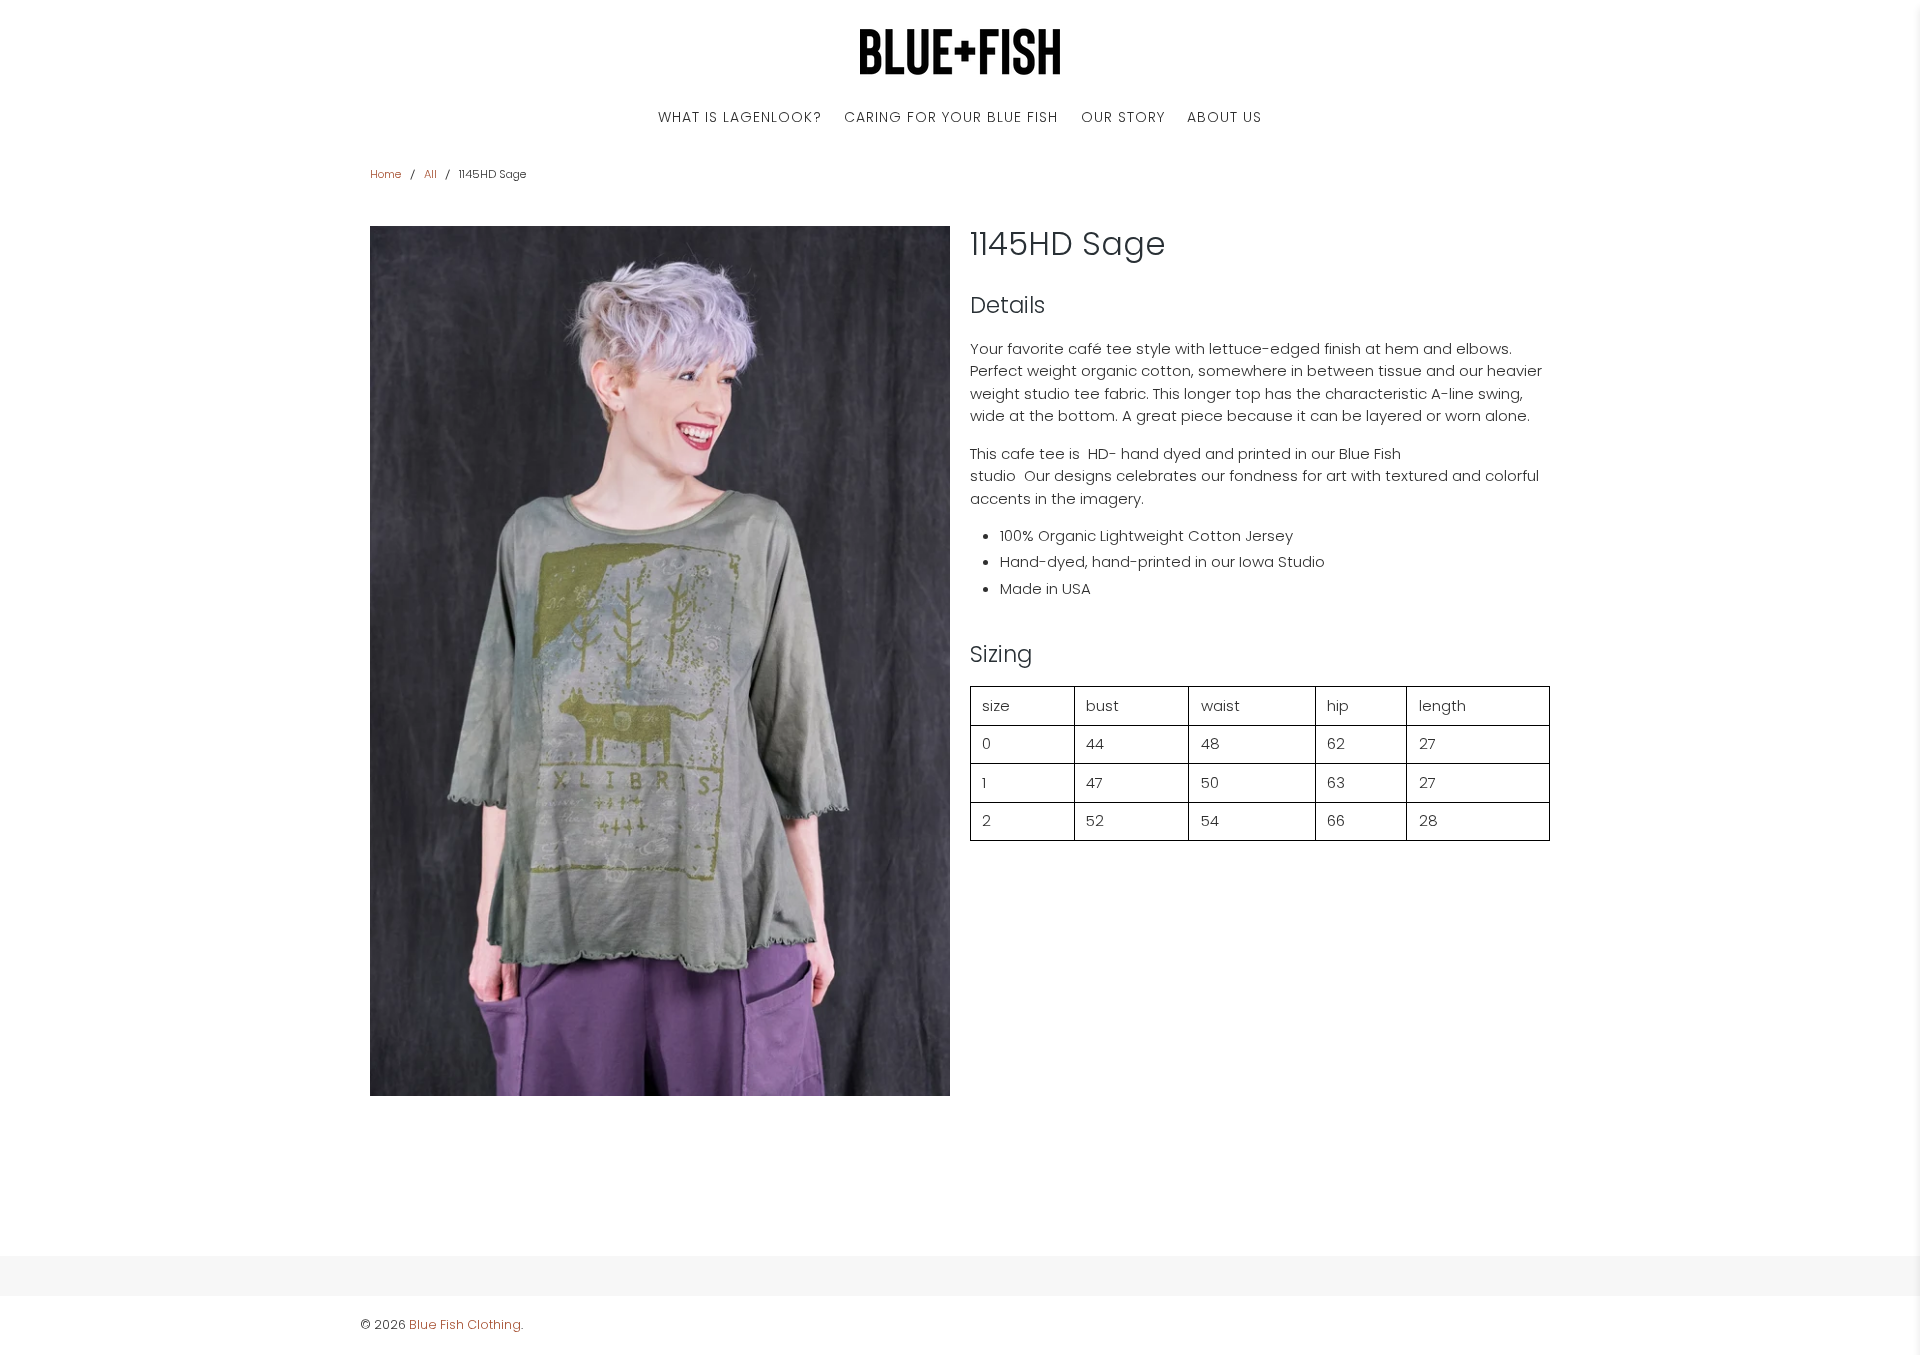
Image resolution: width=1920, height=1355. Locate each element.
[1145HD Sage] (660, 661)
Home (385, 174)
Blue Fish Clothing (465, 1324)
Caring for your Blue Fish (951, 117)
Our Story (1123, 117)
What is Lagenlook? (740, 117)
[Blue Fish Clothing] (960, 51)
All (430, 174)
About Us (1224, 117)
